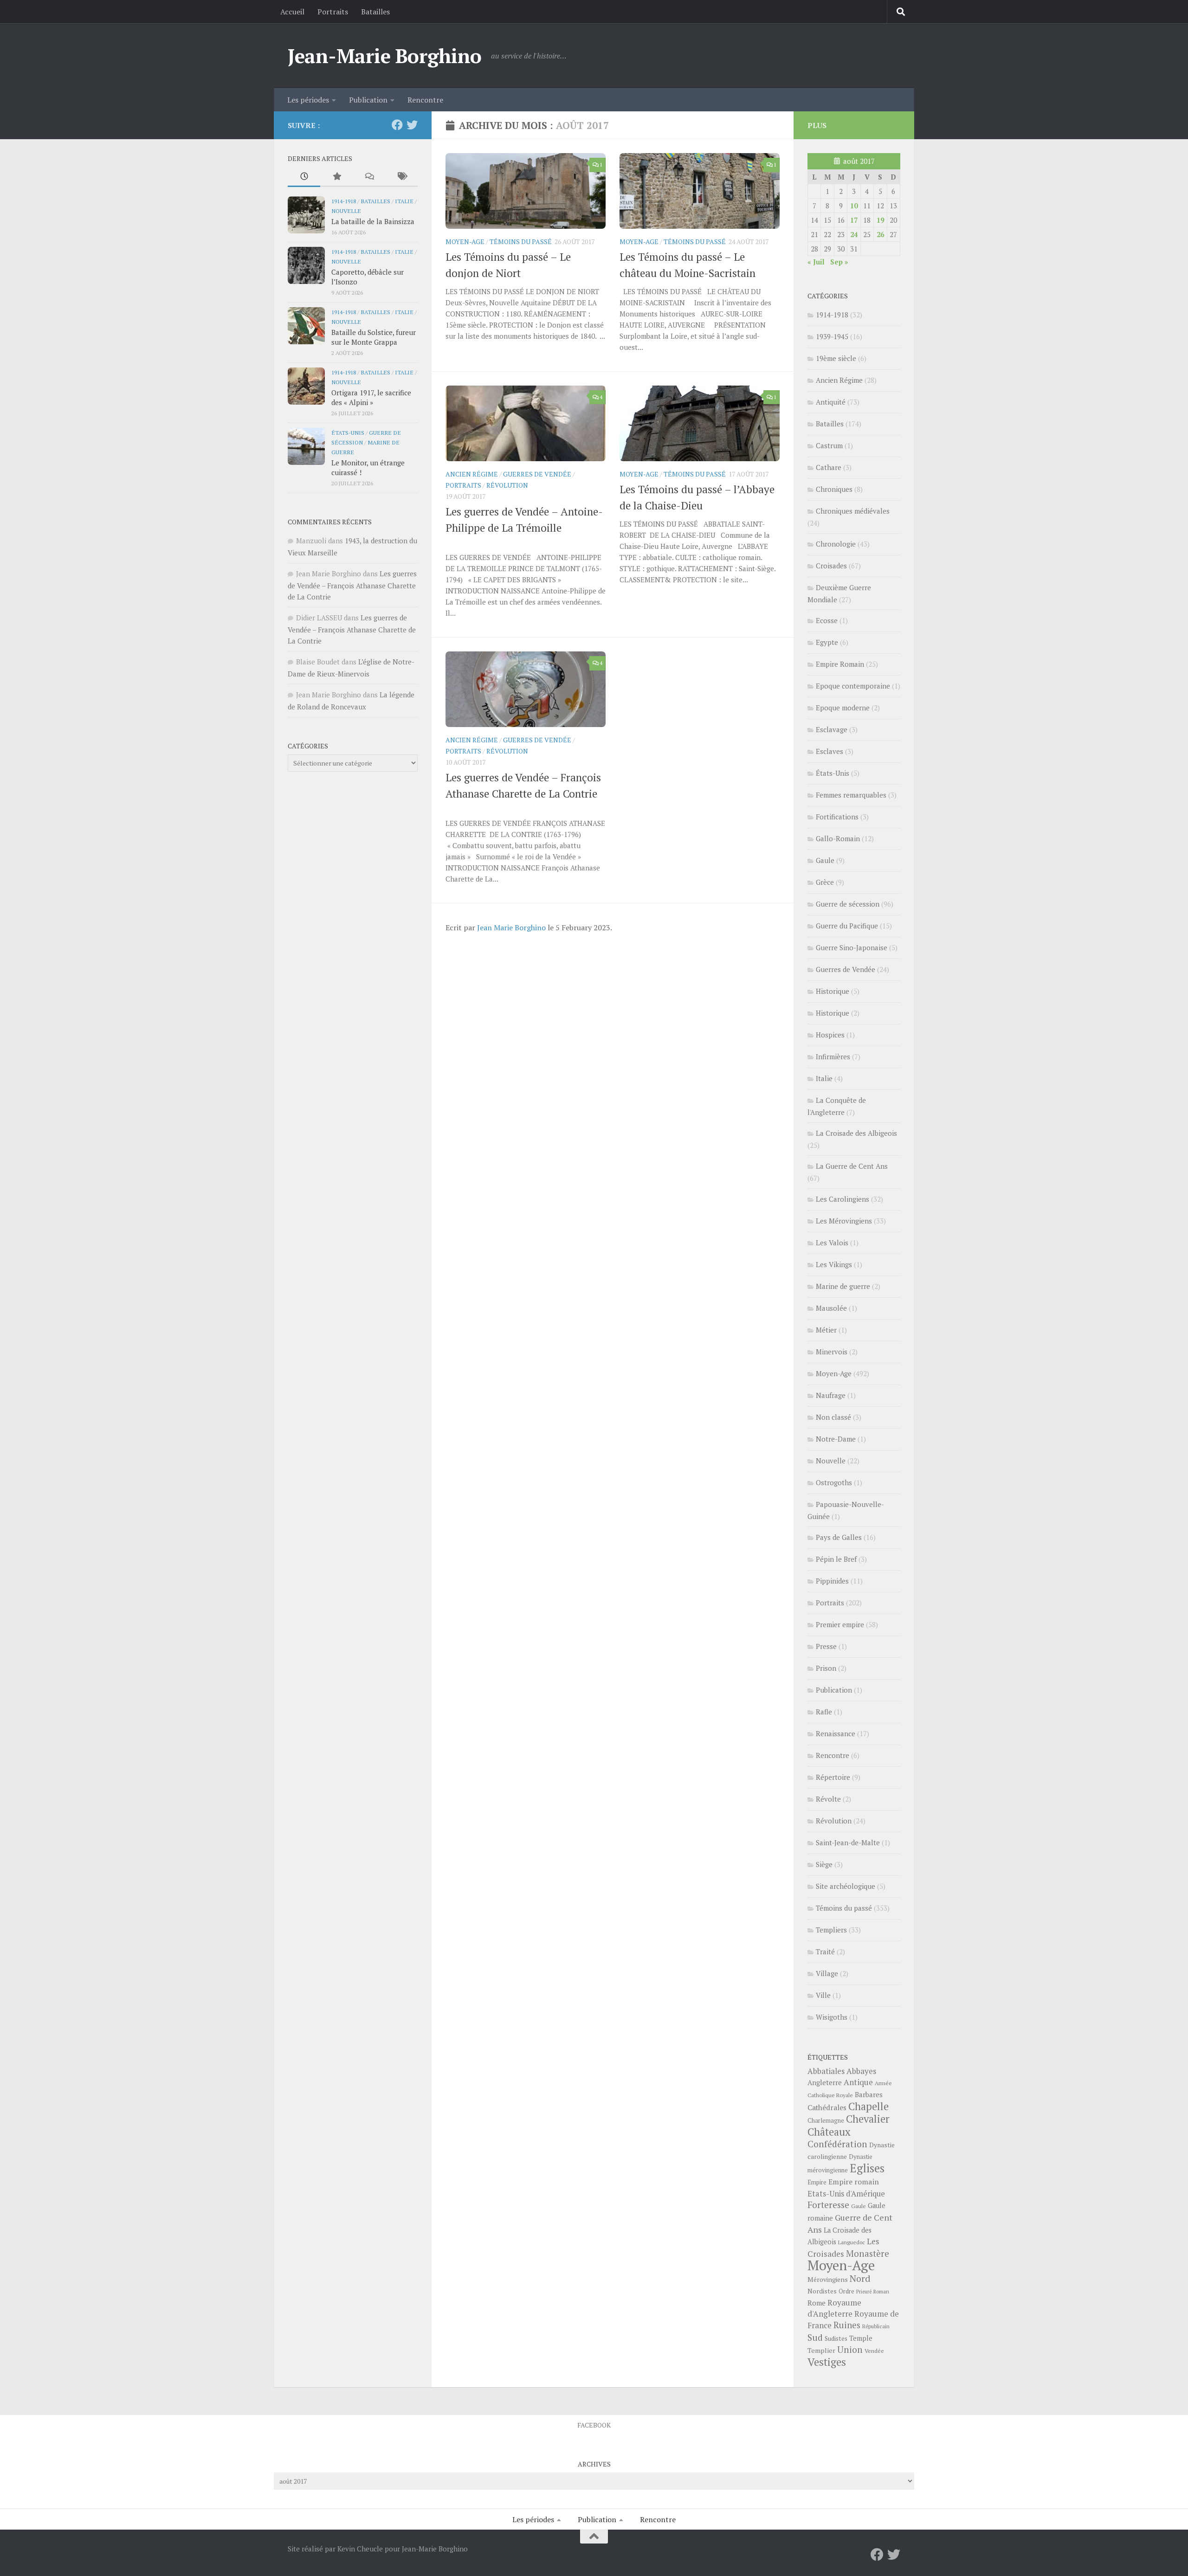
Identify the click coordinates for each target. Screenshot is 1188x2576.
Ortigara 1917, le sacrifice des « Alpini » (371, 397)
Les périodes (308, 100)
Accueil (292, 12)
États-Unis (348, 432)
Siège (824, 1864)
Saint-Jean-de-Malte (848, 1842)
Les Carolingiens (843, 1199)
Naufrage (831, 1395)
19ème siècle (836, 358)
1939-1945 (832, 336)
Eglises (867, 2168)
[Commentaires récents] (369, 177)
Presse (826, 1646)
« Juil (816, 262)
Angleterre (825, 2082)
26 (880, 234)
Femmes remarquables (851, 795)
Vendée (874, 2351)
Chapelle (868, 2106)
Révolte (828, 1799)
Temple (861, 2338)
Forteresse (828, 2205)
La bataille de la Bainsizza (373, 221)
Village (827, 1973)
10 (854, 206)
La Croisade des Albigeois (856, 1133)
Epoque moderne (843, 708)
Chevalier (868, 2119)
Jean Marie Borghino (511, 927)
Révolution (507, 485)
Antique (858, 2082)
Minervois (832, 1352)
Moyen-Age (465, 241)
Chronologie (836, 544)
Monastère (868, 2253)
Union (850, 2350)
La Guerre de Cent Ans (852, 1166)
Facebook (594, 2425)
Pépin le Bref (836, 1559)
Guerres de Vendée (537, 474)
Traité (825, 1951)
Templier (821, 2350)
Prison (826, 1668)
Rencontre (425, 100)
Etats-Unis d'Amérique (846, 2194)
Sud (815, 2338)
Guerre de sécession (848, 904)
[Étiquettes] (401, 177)
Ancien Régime (472, 474)
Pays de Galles (839, 1537)
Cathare (829, 467)
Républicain (876, 2326)
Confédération (837, 2144)
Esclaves (830, 751)
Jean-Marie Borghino (385, 56)
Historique (833, 991)
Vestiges (827, 2362)
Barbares (869, 2094)
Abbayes (861, 2071)
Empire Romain (840, 664)
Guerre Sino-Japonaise (852, 947)
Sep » (839, 262)
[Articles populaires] (336, 177)
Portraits (333, 12)
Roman (881, 2292)
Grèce (825, 882)
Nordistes (822, 2291)
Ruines (847, 2325)
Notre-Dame (836, 1439)
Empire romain (854, 2182)
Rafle (824, 1712)
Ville (823, 1995)
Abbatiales (826, 2071)
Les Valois (832, 1243)
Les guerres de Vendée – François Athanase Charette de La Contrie (352, 585)
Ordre (846, 2291)
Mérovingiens (828, 2279)
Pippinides (832, 1581)
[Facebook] (397, 125)
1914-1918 (344, 201)
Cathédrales (827, 2108)
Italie (404, 201)
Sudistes (836, 2338)
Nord (860, 2278)
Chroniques (834, 489)
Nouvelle (346, 211)
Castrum (829, 445)
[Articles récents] (304, 177)
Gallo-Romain (838, 838)
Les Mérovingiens (844, 1221)
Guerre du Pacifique (847, 926)
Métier (826, 1330)
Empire (817, 2182)
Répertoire (833, 1777)
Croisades (831, 566)
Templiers (831, 1930)
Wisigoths (832, 2017)
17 (854, 220)
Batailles (375, 12)
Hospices (830, 1035)
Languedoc (852, 2242)
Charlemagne (826, 2121)
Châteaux (829, 2132)
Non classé (833, 1417)
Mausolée (831, 1308)
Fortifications (837, 817)
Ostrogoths (834, 1482)
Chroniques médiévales (853, 511)
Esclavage (832, 729)
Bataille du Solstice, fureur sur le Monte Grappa (374, 337)
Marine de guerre (843, 1286)
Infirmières (833, 1056)
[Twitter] (412, 125)
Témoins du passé (521, 241)
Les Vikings (834, 1264)
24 (854, 234)
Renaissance (836, 1733)
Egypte (827, 642)
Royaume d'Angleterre (834, 2308)
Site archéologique (846, 1886)
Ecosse (827, 620)
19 (880, 220)
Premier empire (840, 1624)
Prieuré (864, 2292)
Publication (368, 100)
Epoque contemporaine (853, 686)
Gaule (825, 860)
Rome (817, 2303)
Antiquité (831, 402)
